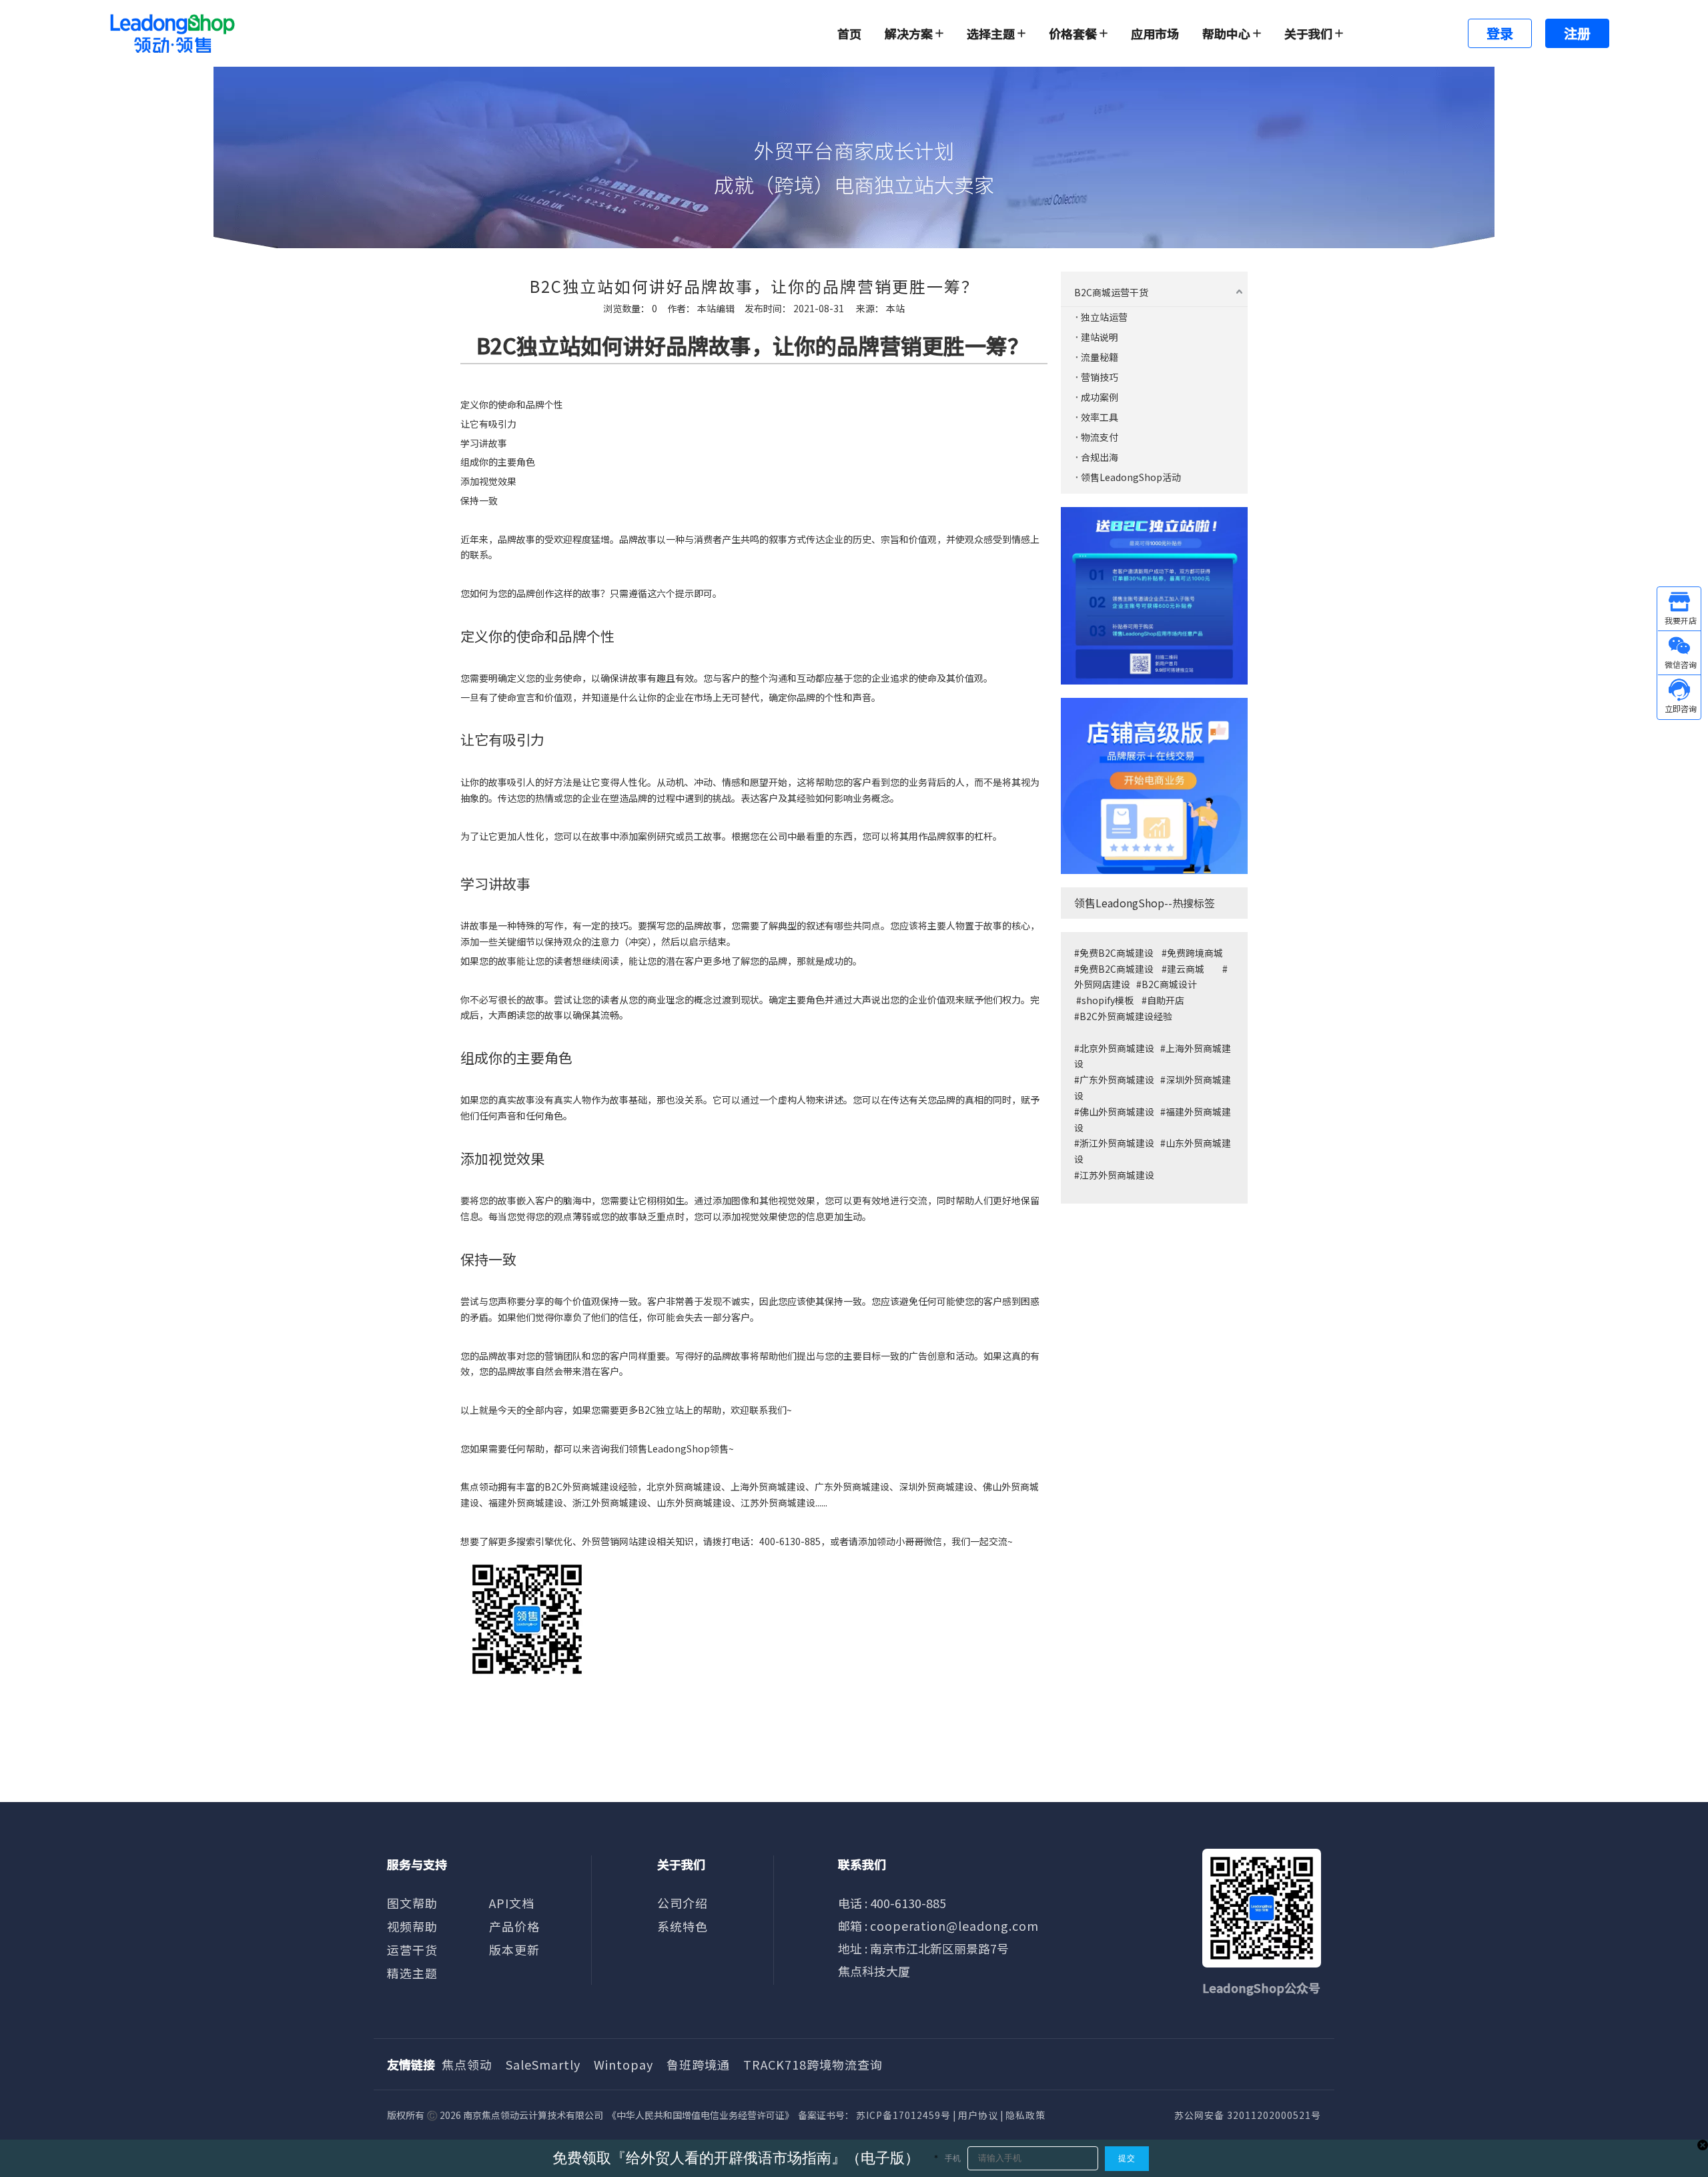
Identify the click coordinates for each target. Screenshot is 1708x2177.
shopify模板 (1108, 1000)
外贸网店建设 (1102, 984)
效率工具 (1100, 417)
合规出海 (1100, 457)
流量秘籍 (1100, 357)
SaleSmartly (543, 2064)
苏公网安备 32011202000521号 (1248, 2115)
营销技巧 (1100, 377)
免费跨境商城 (1195, 953)
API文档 (512, 1903)
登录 (1500, 33)
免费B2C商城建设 (1117, 953)
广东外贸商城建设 (852, 1486)
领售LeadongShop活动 (1131, 477)
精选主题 (412, 1973)
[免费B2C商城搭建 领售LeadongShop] (1154, 596)
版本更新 (514, 1949)
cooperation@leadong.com (954, 1925)
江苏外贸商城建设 (1117, 1175)
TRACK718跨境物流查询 (813, 2064)
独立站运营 (1104, 317)
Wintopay (623, 2064)
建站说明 (1100, 337)
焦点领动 (467, 2064)
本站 (895, 308)
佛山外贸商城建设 (1118, 1112)
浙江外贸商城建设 (1117, 1143)
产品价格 (514, 1926)
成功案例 (1100, 397)
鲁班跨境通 (698, 2064)
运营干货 (412, 1949)
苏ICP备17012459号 (903, 2115)
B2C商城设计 (1169, 984)
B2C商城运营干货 (1111, 292)
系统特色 (683, 1926)
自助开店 (1166, 1000)
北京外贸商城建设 (1117, 1048)
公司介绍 (683, 1903)
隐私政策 (1025, 2115)
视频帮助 (412, 1926)
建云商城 (1186, 969)
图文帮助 (412, 1903)
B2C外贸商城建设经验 (1126, 1016)
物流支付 (1100, 437)
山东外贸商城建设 (694, 1502)
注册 (1577, 33)
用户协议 (978, 2115)
